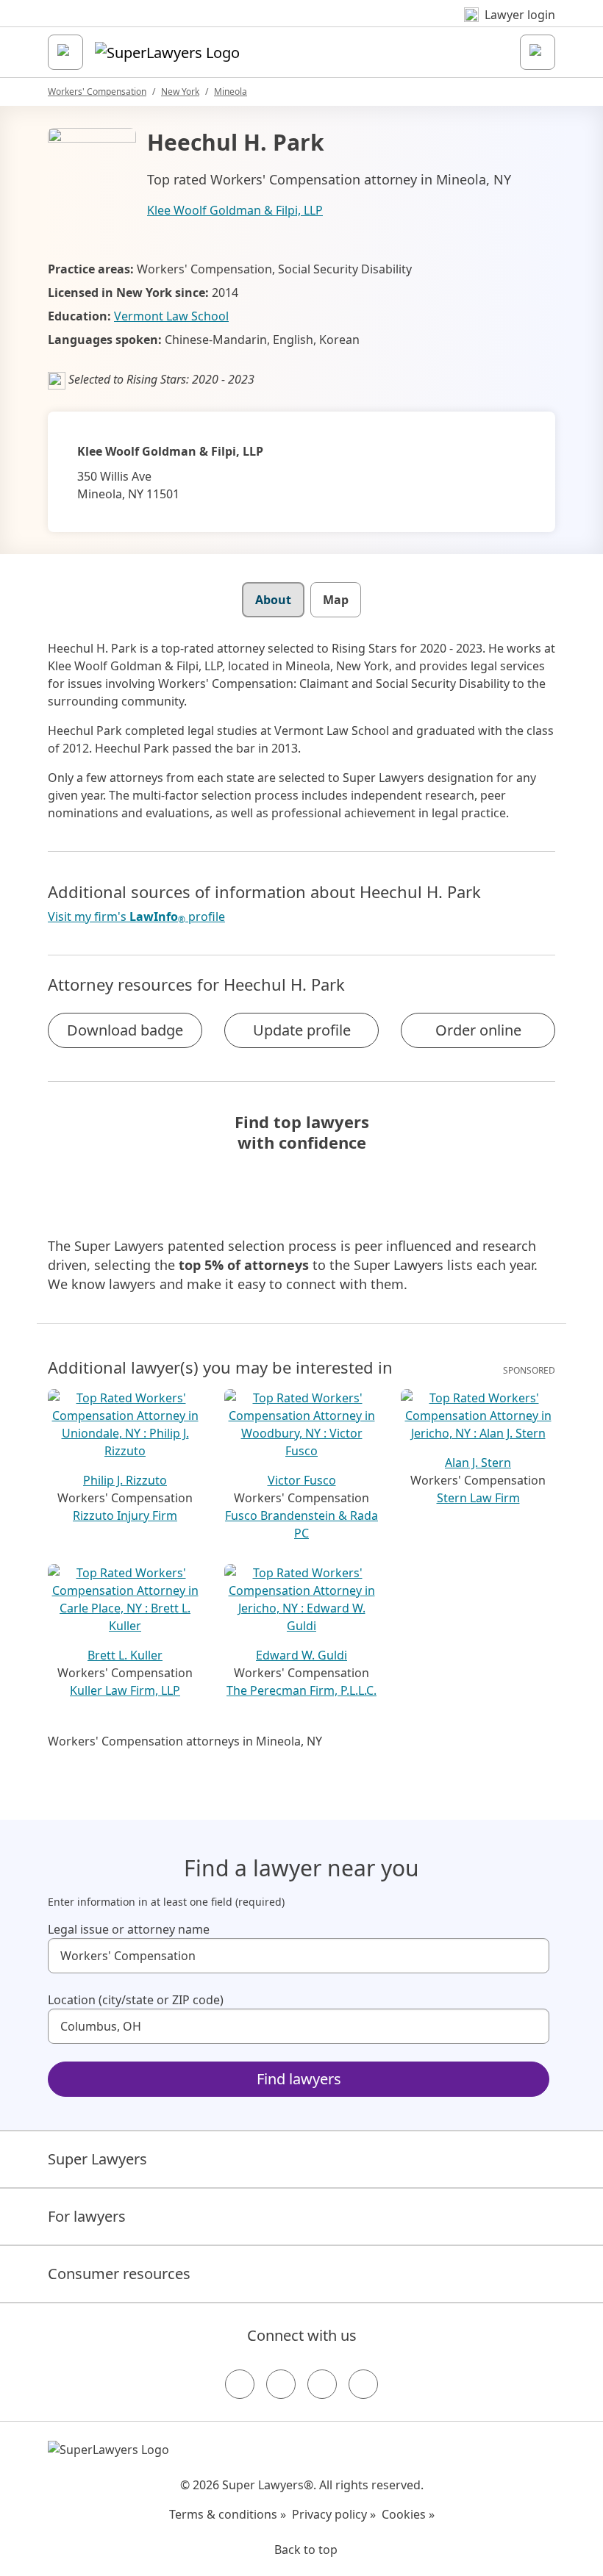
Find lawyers (299, 2079)
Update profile (302, 1030)
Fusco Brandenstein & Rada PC (301, 1524)
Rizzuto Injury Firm (125, 1515)
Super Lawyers (97, 2159)
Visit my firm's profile (136, 917)
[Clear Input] (532, 1956)
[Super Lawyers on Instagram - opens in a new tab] (281, 2384)
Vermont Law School (171, 316)
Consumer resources (119, 2274)
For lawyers (87, 2216)
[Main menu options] (65, 52)
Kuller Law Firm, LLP (125, 1690)
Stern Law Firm (478, 1498)
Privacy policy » (334, 2514)
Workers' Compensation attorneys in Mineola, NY (185, 1741)
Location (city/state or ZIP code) (136, 2000)
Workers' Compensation (97, 92)
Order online (478, 1030)
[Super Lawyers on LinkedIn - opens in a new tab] (363, 2384)
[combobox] (299, 1956)
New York (180, 92)
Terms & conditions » (228, 2514)
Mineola (231, 92)
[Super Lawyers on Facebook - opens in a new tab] (240, 2384)
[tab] (273, 600)
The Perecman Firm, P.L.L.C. (301, 1690)
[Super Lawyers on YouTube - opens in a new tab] (322, 2384)
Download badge (125, 1030)
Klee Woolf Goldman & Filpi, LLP (235, 210)
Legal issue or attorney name (129, 1929)
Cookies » (408, 2514)
